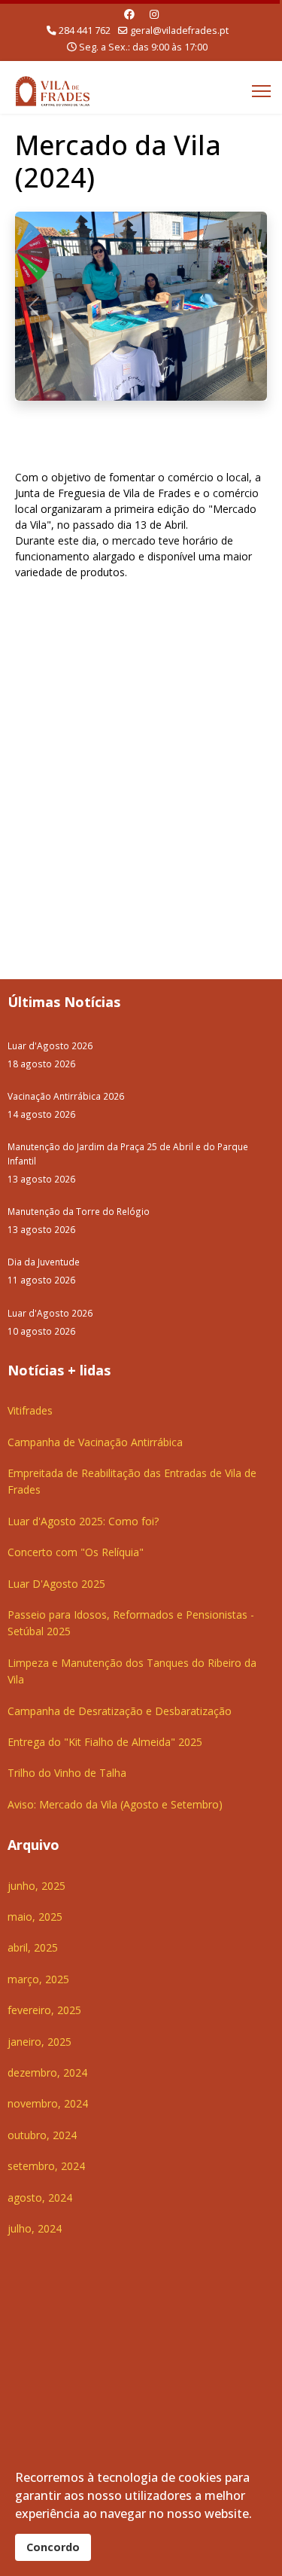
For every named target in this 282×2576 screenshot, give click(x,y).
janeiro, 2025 (39, 2042)
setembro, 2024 (46, 2166)
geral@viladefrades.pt (179, 31)
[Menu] (261, 91)
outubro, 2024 (42, 2135)
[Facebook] (129, 14)
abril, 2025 (33, 1947)
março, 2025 (38, 1979)
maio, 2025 (35, 1917)
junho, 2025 (36, 1886)
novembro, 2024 (48, 2103)
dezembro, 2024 (47, 2072)
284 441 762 (85, 31)
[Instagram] (154, 14)
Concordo (53, 2547)
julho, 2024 (35, 2228)
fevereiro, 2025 (44, 2010)
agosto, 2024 (40, 2198)
